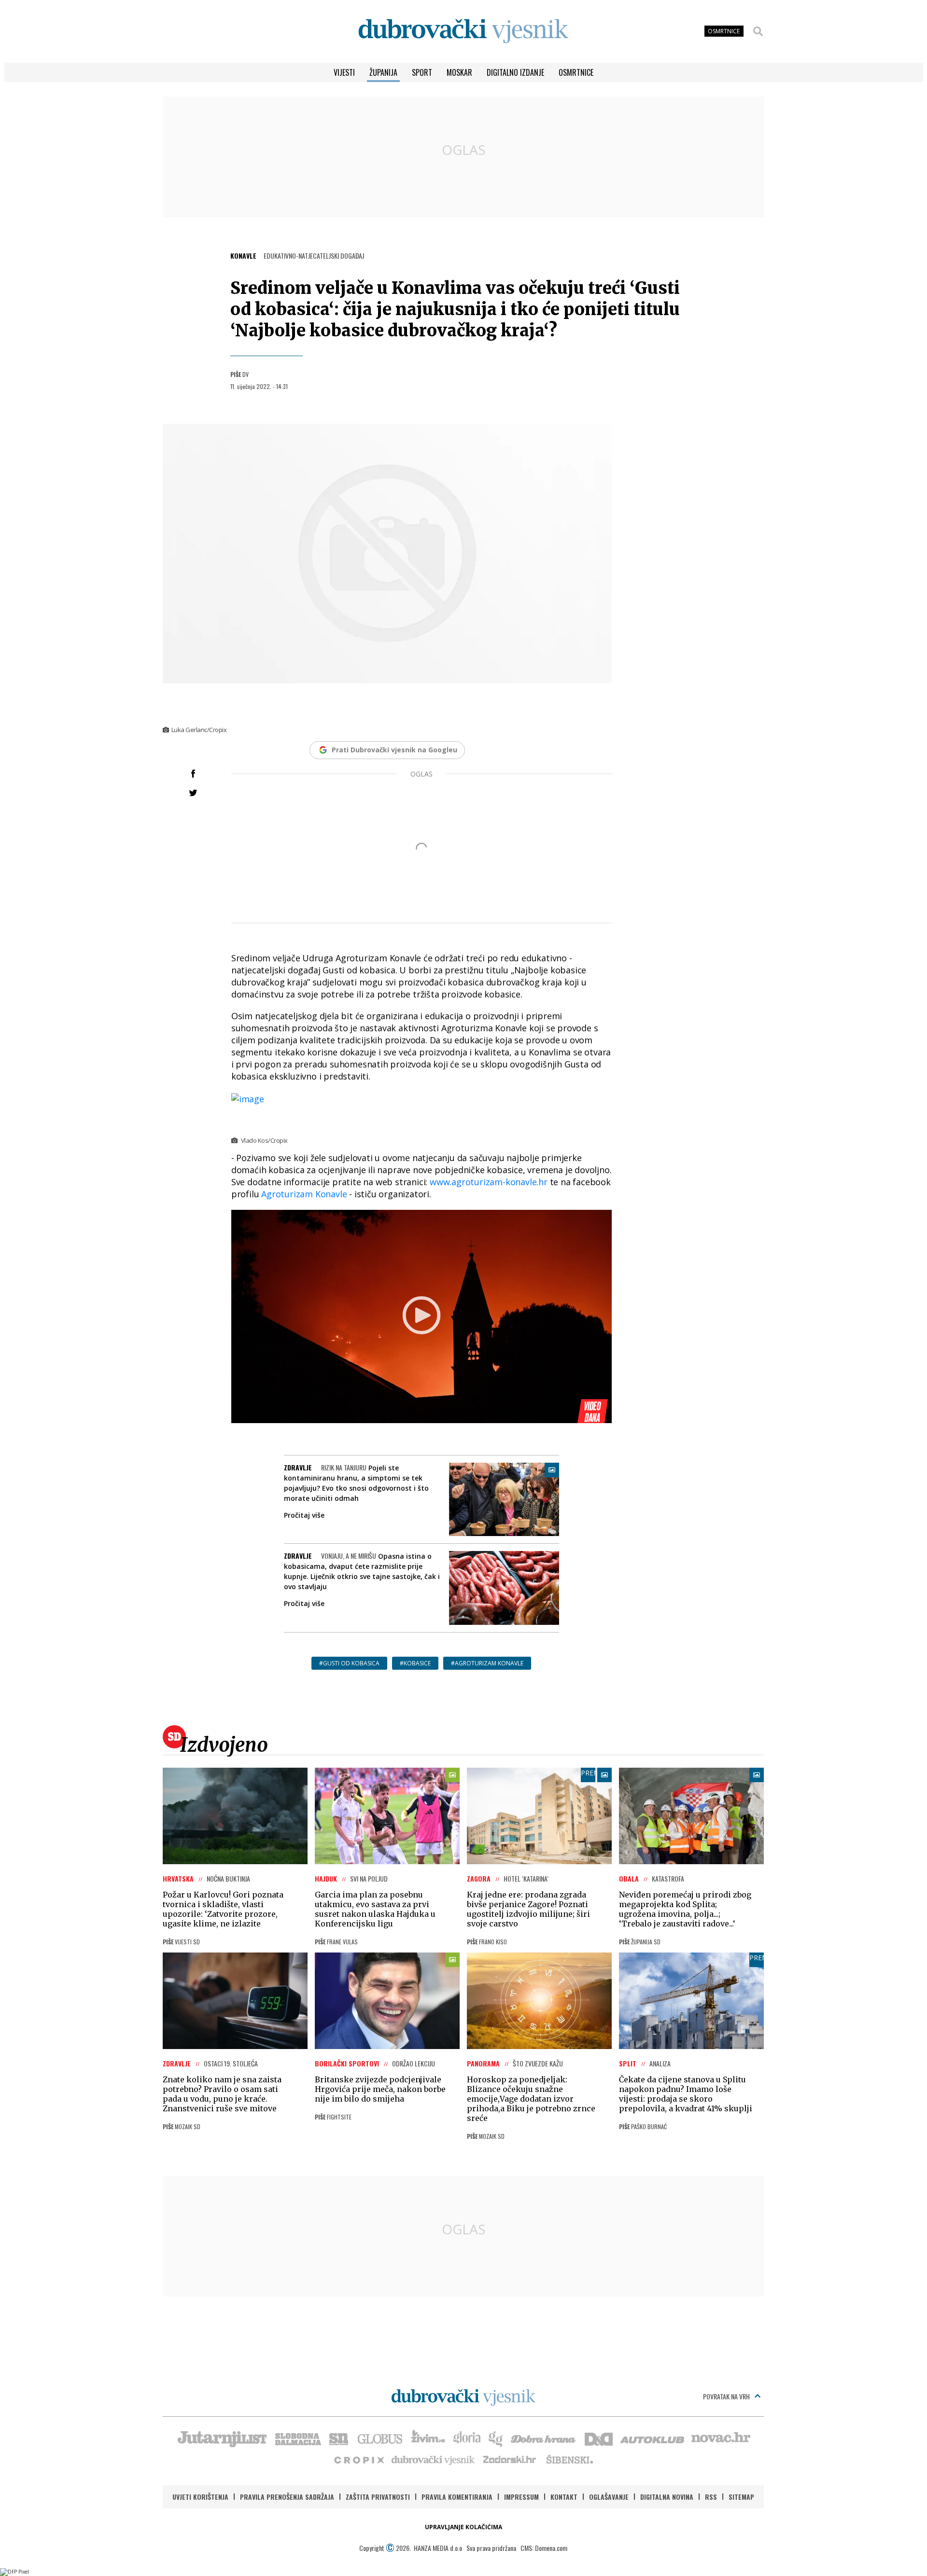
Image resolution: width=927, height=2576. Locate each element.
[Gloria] (467, 2438)
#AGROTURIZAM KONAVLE (487, 1663)
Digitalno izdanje (515, 72)
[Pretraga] (758, 31)
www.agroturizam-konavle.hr (487, 1182)
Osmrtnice (576, 72)
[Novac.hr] (721, 2438)
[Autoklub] (653, 2438)
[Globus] (380, 2438)
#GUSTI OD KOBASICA (349, 1663)
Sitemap (741, 2497)
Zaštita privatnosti (378, 2497)
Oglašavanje (609, 2497)
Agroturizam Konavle (304, 1194)
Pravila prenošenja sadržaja (287, 2497)
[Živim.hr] (428, 2438)
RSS (711, 2497)
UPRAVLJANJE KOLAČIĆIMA (463, 2527)
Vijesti (344, 72)
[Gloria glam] (496, 2438)
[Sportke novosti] (339, 2438)
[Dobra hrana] (544, 2438)
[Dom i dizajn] (599, 2438)
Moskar (459, 72)
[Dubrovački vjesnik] (434, 2459)
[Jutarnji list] (222, 2438)
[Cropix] (358, 2459)
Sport (422, 72)
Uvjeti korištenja (200, 2497)
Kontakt (564, 2497)
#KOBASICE (415, 1663)
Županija (383, 72)
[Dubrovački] (463, 31)
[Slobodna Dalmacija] (297, 2438)
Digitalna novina (667, 2497)
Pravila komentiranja (457, 2497)
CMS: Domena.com (544, 2548)
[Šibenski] (569, 2459)
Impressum (521, 2497)
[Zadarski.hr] (510, 2459)
